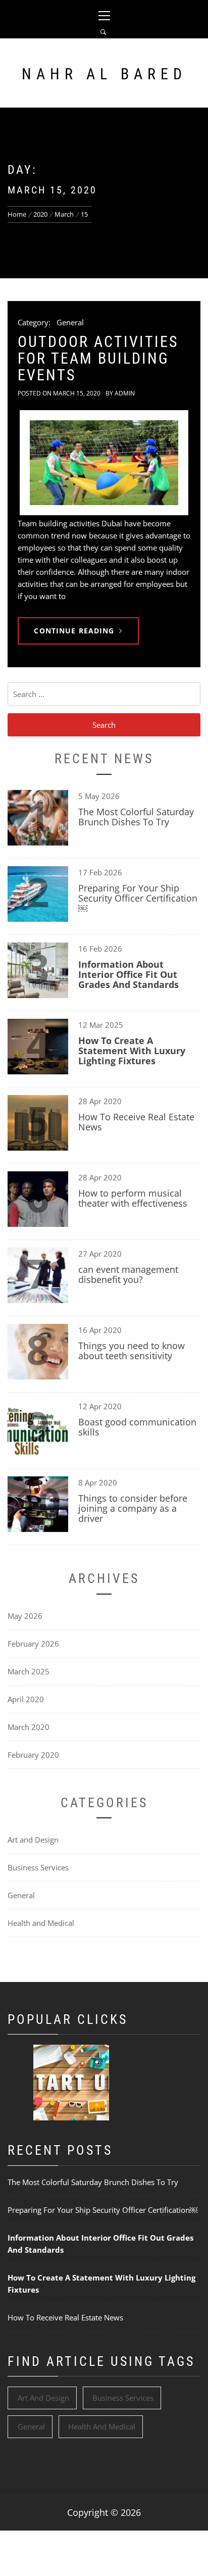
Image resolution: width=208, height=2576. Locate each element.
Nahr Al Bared (104, 74)
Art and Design (33, 1840)
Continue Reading (74, 631)
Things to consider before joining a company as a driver (133, 1508)
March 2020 (29, 1727)
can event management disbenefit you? (128, 1274)
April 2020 (26, 1699)
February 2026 (33, 1644)
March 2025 (29, 1671)
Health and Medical (41, 1923)
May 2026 (25, 1616)
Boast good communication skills (137, 1427)
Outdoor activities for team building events (98, 358)
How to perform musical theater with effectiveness (133, 1198)
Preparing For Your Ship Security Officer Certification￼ (138, 898)
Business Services (38, 1867)
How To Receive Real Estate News (136, 1122)
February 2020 (33, 1755)
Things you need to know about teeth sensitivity (132, 1351)
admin (125, 393)
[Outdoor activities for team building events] (104, 463)
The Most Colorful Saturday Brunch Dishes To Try (136, 817)
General (70, 322)
